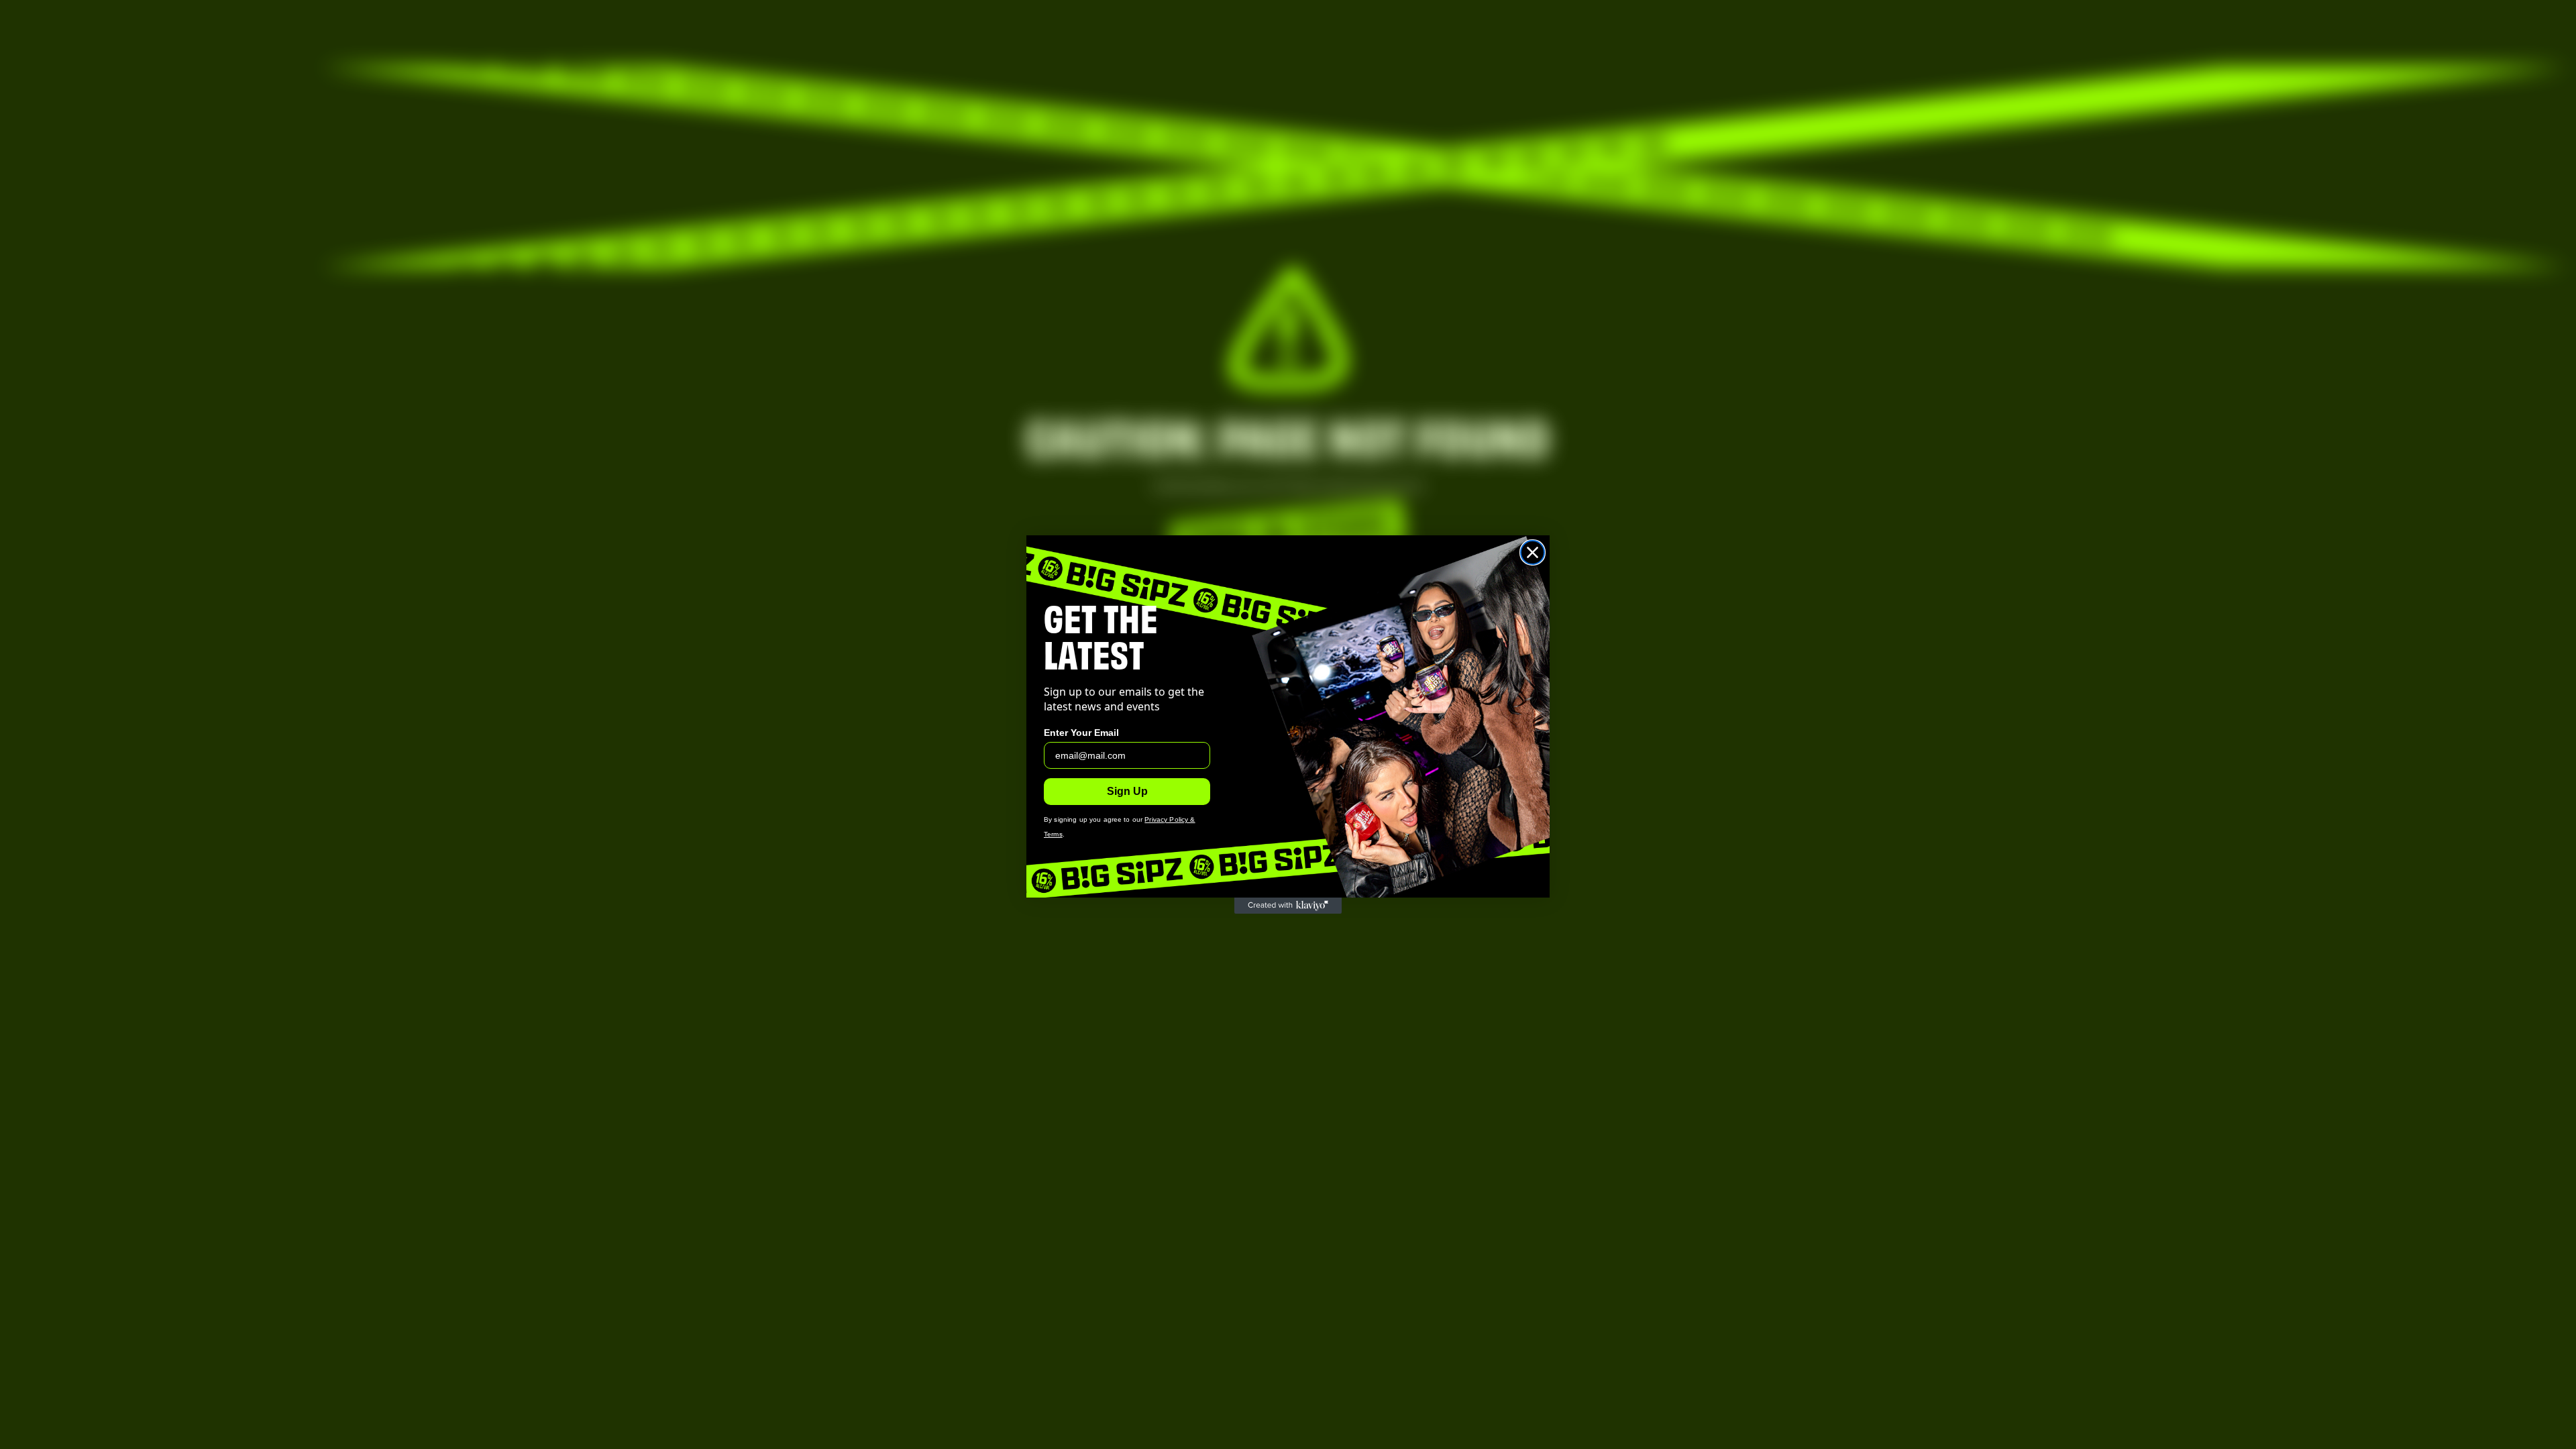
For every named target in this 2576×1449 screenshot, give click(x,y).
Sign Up (1127, 791)
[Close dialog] (1533, 552)
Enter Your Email (1081, 733)
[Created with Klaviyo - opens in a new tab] (1288, 906)
